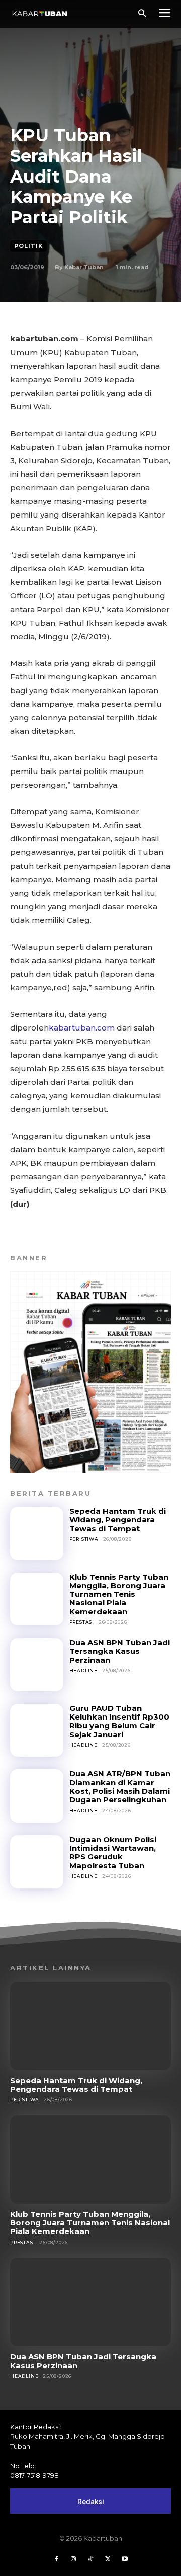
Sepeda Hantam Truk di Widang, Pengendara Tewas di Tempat (118, 1520)
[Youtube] (125, 2559)
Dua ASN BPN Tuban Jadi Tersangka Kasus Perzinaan (120, 1651)
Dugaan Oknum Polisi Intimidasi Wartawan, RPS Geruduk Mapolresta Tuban (113, 1853)
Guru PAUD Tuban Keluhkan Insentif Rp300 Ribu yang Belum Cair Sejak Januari (119, 1721)
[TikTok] (90, 2559)
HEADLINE (83, 1670)
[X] (108, 2559)
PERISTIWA (84, 1539)
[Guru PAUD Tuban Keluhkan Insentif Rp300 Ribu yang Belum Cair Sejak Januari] (37, 1731)
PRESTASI (82, 1622)
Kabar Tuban (84, 267)
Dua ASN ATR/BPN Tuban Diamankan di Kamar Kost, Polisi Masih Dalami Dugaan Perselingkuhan (120, 1787)
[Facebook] (56, 2559)
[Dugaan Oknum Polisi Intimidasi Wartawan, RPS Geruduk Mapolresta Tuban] (37, 1862)
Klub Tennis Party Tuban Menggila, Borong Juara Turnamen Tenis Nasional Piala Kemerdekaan (119, 1594)
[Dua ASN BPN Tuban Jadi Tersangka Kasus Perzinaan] (37, 1665)
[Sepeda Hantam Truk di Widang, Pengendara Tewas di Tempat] (37, 1533)
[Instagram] (73, 2559)
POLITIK (28, 246)
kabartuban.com (82, 1028)
